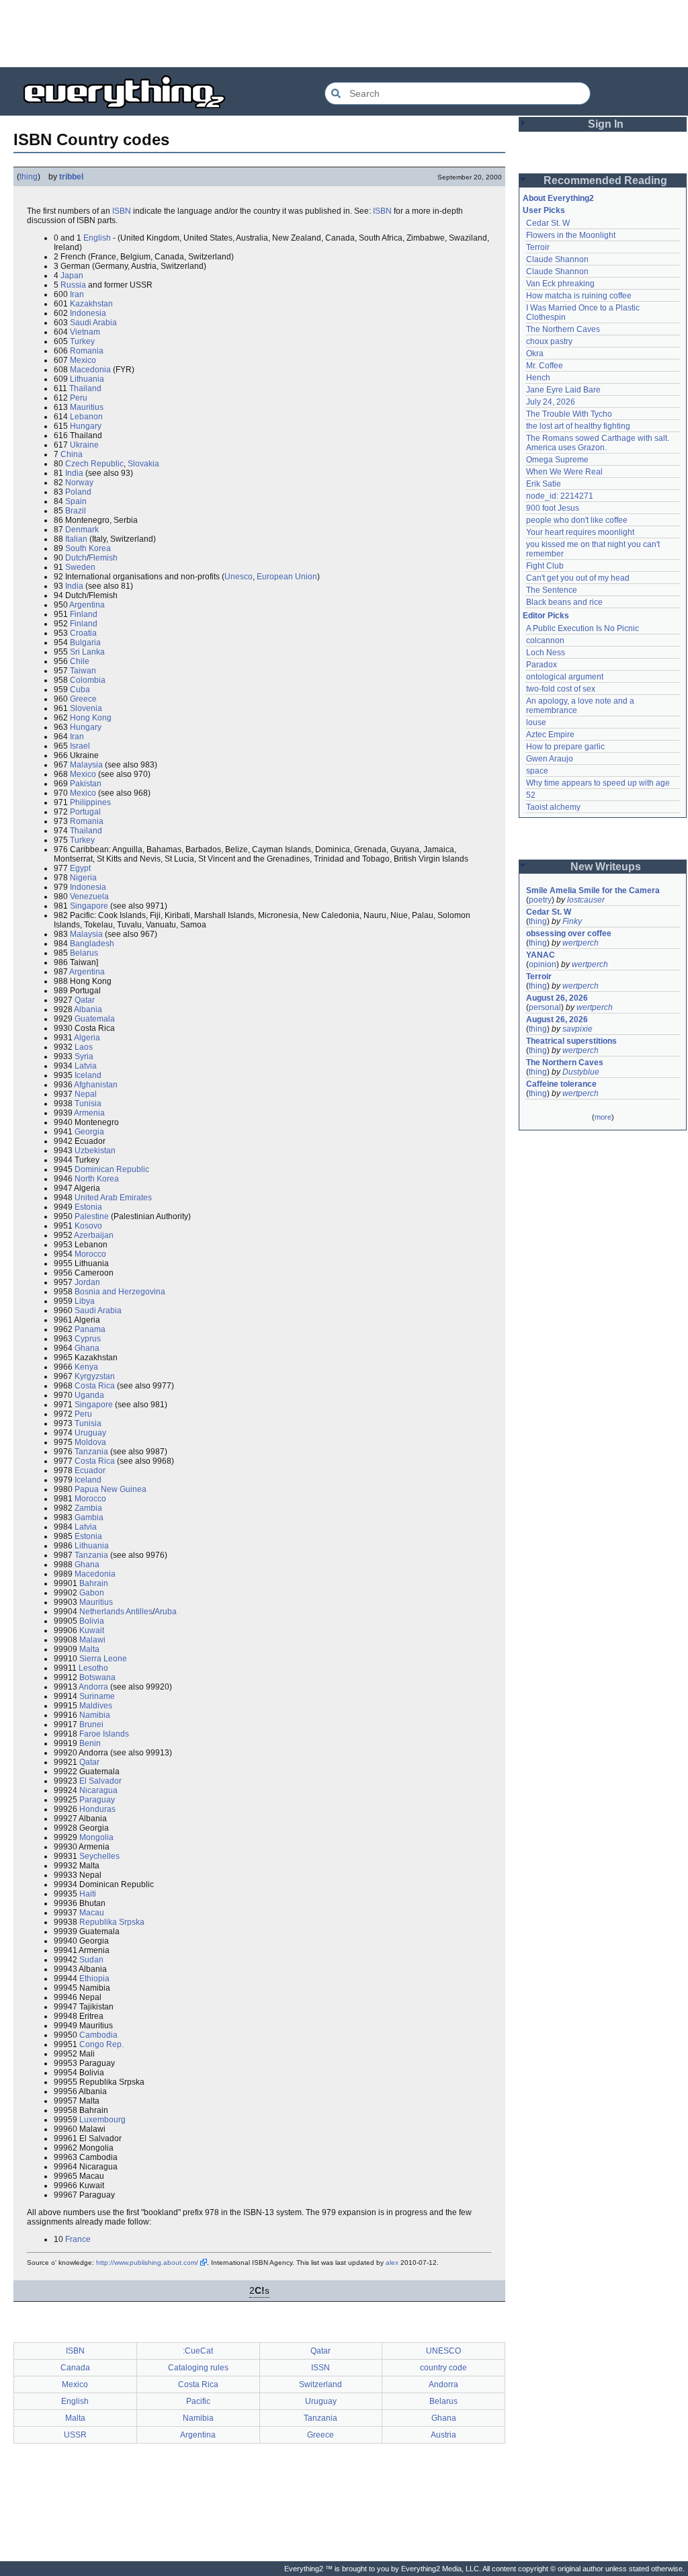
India (74, 473)
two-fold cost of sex (561, 689)
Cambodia (98, 2035)
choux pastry (549, 341)
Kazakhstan (91, 304)
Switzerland (320, 2384)
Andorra (93, 1687)
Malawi (92, 1640)
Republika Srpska (112, 1922)
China (72, 454)
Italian (76, 539)
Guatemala (95, 1019)
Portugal (85, 812)
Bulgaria (85, 642)
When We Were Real (564, 472)
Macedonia (90, 370)
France (78, 2239)
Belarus (84, 953)
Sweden (80, 567)
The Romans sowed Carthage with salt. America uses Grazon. (598, 443)
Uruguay (90, 1433)
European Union (287, 577)
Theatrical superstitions (571, 1041)
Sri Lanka (87, 652)
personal (545, 1007)
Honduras (97, 1809)
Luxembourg (102, 2120)
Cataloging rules (198, 2368)
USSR (75, 2435)
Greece (83, 699)
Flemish (103, 558)
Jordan (87, 1282)
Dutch (76, 558)
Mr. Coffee (545, 366)
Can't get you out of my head (578, 578)
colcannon (545, 640)
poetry (540, 900)
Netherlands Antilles (116, 1612)
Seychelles (99, 1856)
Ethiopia (94, 1979)
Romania (87, 351)
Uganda (89, 1395)
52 (531, 795)
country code (443, 2368)
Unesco (239, 577)
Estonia (88, 1207)
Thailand (85, 388)
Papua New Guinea (111, 1489)
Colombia (88, 680)
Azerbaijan (94, 1235)
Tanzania (91, 1452)
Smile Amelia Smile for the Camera (593, 890)
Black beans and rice (564, 602)
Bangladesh (92, 944)
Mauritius (87, 407)
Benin (90, 1743)
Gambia (89, 1518)
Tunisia (88, 1104)
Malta (89, 1649)
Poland (78, 492)
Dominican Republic (112, 1169)
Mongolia (96, 1837)
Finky (572, 921)
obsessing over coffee (569, 933)
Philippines (90, 802)
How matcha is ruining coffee (579, 296)
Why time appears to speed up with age (598, 783)
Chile (80, 661)
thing (29, 177)
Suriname (97, 1696)
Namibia (95, 1715)
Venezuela (89, 897)
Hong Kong (91, 718)
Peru (79, 398)
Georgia (89, 1132)
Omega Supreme (557, 460)
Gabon (92, 1593)
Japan (72, 276)
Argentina (87, 605)
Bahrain (94, 1583)
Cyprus (88, 1339)
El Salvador (100, 1781)
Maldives (96, 1706)
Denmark (82, 530)
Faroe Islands (104, 1734)
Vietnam (85, 332)
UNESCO (443, 2351)
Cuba (80, 690)
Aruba (166, 1612)
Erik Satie (544, 484)
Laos (84, 1047)
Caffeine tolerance (561, 1084)
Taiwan (83, 671)
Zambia (88, 1508)
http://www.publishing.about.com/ (147, 2262)
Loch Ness (546, 653)
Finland (84, 614)
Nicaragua (98, 1790)
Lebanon (86, 417)
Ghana (87, 1348)
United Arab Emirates (113, 1198)
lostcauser (586, 900)
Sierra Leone (103, 1659)
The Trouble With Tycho (569, 414)
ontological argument (565, 677)
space (537, 771)
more (603, 1117)
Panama (90, 1329)
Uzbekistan (95, 1151)
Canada (75, 2368)
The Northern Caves (563, 329)
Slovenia (86, 708)
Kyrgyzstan (95, 1376)
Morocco (90, 1254)
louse (536, 722)
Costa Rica (95, 1386)
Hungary (86, 426)
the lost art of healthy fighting (578, 426)
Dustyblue (581, 1072)
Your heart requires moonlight (580, 532)
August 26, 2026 (557, 998)
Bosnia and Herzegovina (120, 1292)
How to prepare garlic (565, 747)
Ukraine (84, 445)
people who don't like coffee (577, 520)
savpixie (577, 1029)
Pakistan (86, 784)
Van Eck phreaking (560, 284)
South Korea (88, 548)
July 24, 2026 (551, 402)
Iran (77, 294)
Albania (88, 1009)
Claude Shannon (557, 259)
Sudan (91, 1960)
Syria (84, 1056)
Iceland (88, 1075)
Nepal (86, 1094)
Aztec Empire (550, 735)
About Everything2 (558, 198)
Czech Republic (94, 464)
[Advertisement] (344, 34)
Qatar (85, 1000)
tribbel (71, 177)
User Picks (544, 210)
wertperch (580, 943)
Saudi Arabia (93, 323)
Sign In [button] (606, 124)
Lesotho (93, 1668)
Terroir (538, 247)
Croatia (83, 633)
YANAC (541, 955)
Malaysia (86, 765)
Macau (92, 1913)
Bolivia (92, 1621)
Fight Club (545, 566)
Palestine (92, 1216)
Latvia (86, 1066)
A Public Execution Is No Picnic (583, 628)
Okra (535, 354)
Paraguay (97, 1800)
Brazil (76, 511)
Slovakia (143, 464)
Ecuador (90, 1470)
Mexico (83, 360)
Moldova (90, 1442)
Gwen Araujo (550, 759)
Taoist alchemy (553, 807)
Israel (80, 746)
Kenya (86, 1367)
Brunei (91, 1725)
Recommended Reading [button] (605, 180)
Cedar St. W (548, 223)
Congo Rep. (101, 2044)
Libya (85, 1301)
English (97, 238)
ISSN (320, 2368)
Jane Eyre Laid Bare (563, 390)
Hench (538, 378)
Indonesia (88, 313)
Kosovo (88, 1226)
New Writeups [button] (606, 867)
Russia (73, 285)
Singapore (89, 906)
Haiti (88, 1894)
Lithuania (87, 379)
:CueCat (198, 2351)
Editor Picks (546, 616)
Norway (79, 483)
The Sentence (552, 590)
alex (392, 2262)
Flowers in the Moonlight (571, 235)
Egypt (80, 868)
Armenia (89, 1113)
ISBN (122, 211)
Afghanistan (96, 1085)
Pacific (198, 2401)
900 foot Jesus (553, 508)
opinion (543, 964)
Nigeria (83, 878)
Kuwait (92, 1630)
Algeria (87, 1038)
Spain (76, 501)
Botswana (97, 1677)
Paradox (542, 665)
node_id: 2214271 (560, 496)
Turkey (82, 341)
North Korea (97, 1179)
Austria (443, 2435)
